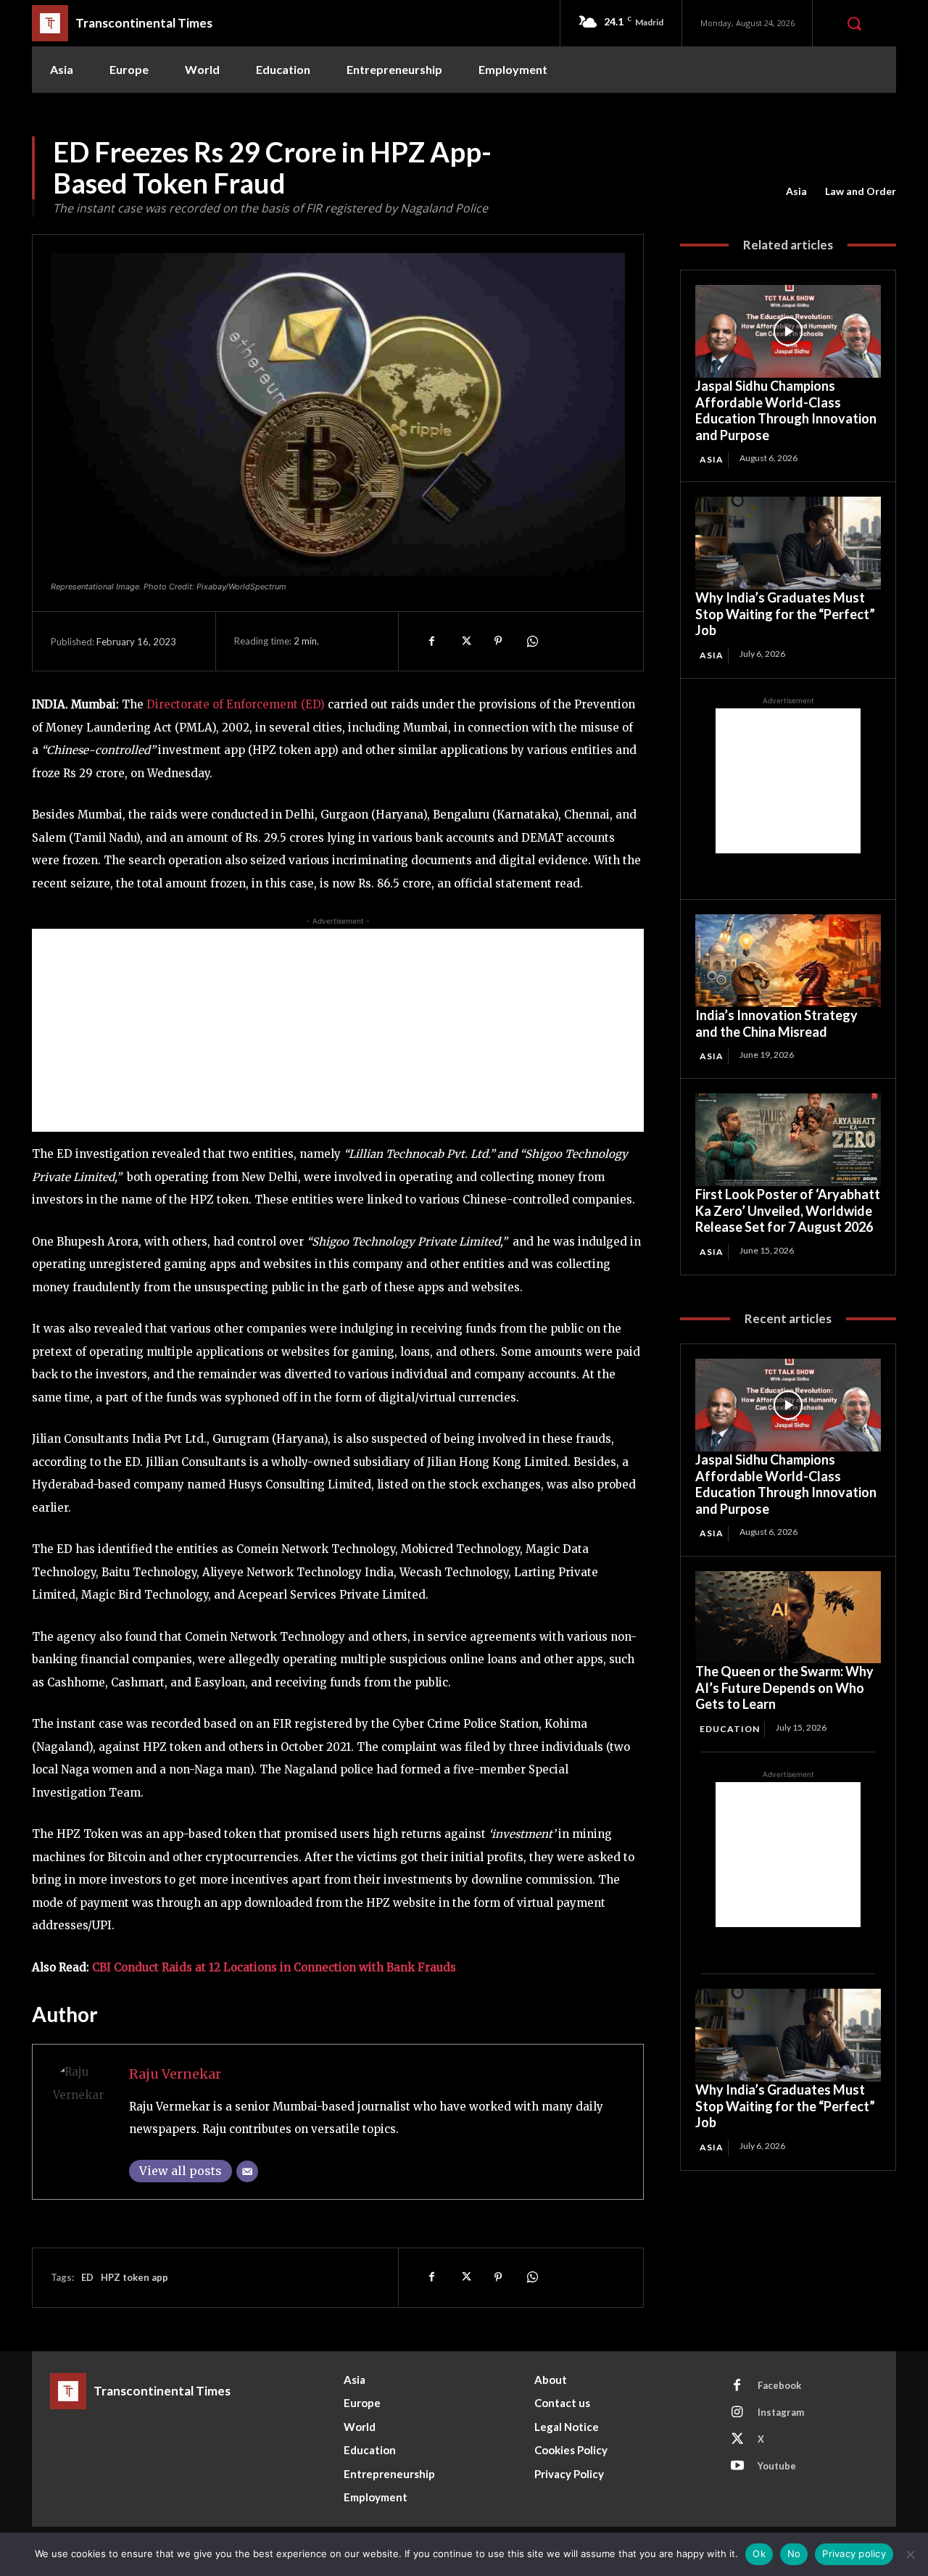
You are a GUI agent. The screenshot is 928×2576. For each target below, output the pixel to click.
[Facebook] (431, 641)
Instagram (781, 2412)
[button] (854, 23)
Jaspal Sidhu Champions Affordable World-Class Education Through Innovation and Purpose (786, 410)
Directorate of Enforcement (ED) (237, 704)
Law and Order (861, 191)
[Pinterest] (498, 641)
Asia (796, 191)
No (794, 2554)
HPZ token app (134, 2277)
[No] (910, 2554)
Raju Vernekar (175, 2074)
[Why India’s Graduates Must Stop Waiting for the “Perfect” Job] (788, 543)
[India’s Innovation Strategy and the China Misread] (788, 961)
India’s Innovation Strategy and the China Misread (776, 1023)
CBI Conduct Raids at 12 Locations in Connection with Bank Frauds (274, 1967)
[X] (465, 641)
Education (730, 1729)
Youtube (777, 2466)
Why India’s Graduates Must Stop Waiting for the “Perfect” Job (785, 614)
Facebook (779, 2385)
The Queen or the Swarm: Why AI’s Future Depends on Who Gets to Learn (784, 1687)
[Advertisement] (338, 1030)
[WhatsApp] (531, 641)
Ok (759, 2554)
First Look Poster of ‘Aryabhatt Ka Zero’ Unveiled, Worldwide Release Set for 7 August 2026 (788, 1210)
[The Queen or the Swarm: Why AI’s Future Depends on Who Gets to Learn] (788, 1618)
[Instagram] (737, 2413)
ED (87, 2277)
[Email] (247, 2171)
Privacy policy (854, 2554)
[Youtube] (737, 2467)
